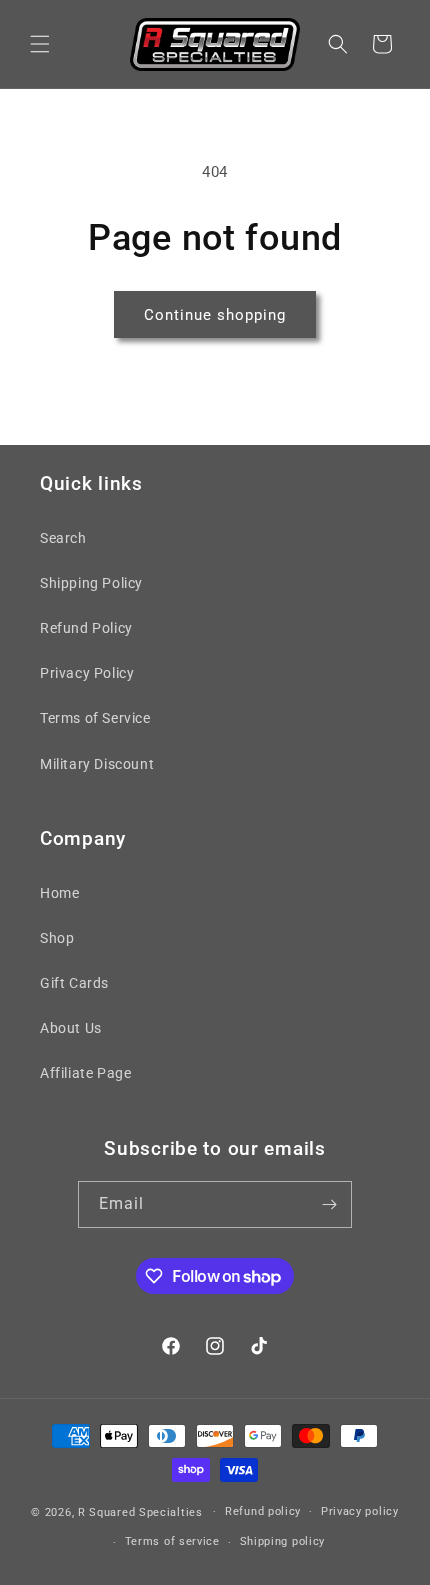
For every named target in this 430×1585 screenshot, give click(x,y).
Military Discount (97, 764)
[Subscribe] (329, 1204)
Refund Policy (86, 628)
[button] (40, 44)
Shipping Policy (91, 583)
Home (59, 893)
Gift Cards (74, 983)
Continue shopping (215, 315)
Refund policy (263, 1511)
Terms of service (172, 1541)
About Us (71, 1028)
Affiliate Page (85, 1073)
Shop (57, 938)
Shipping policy (283, 1541)
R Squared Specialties (140, 1511)
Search (63, 538)
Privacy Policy (87, 673)
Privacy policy (360, 1511)
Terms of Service (95, 718)
